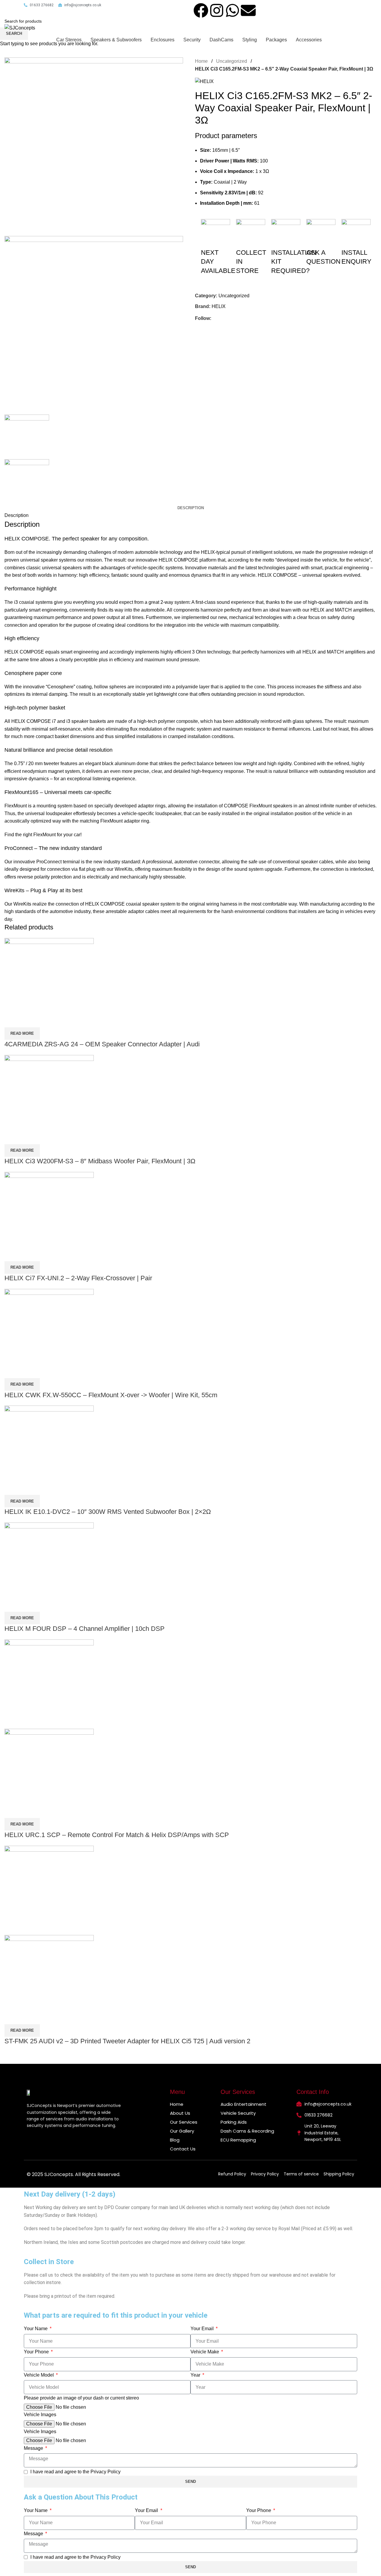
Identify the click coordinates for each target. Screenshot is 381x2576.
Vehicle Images (40, 2415)
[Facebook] (201, 10)
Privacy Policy (106, 2472)
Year (196, 2375)
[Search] (295, 28)
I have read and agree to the (75, 2472)
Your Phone (37, 2352)
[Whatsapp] (232, 10)
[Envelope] (248, 10)
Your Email (203, 2329)
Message (34, 2448)
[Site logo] (20, 28)
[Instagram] (217, 10)
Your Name (36, 2329)
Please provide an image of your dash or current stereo (81, 2398)
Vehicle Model (39, 2375)
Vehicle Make (205, 2352)
